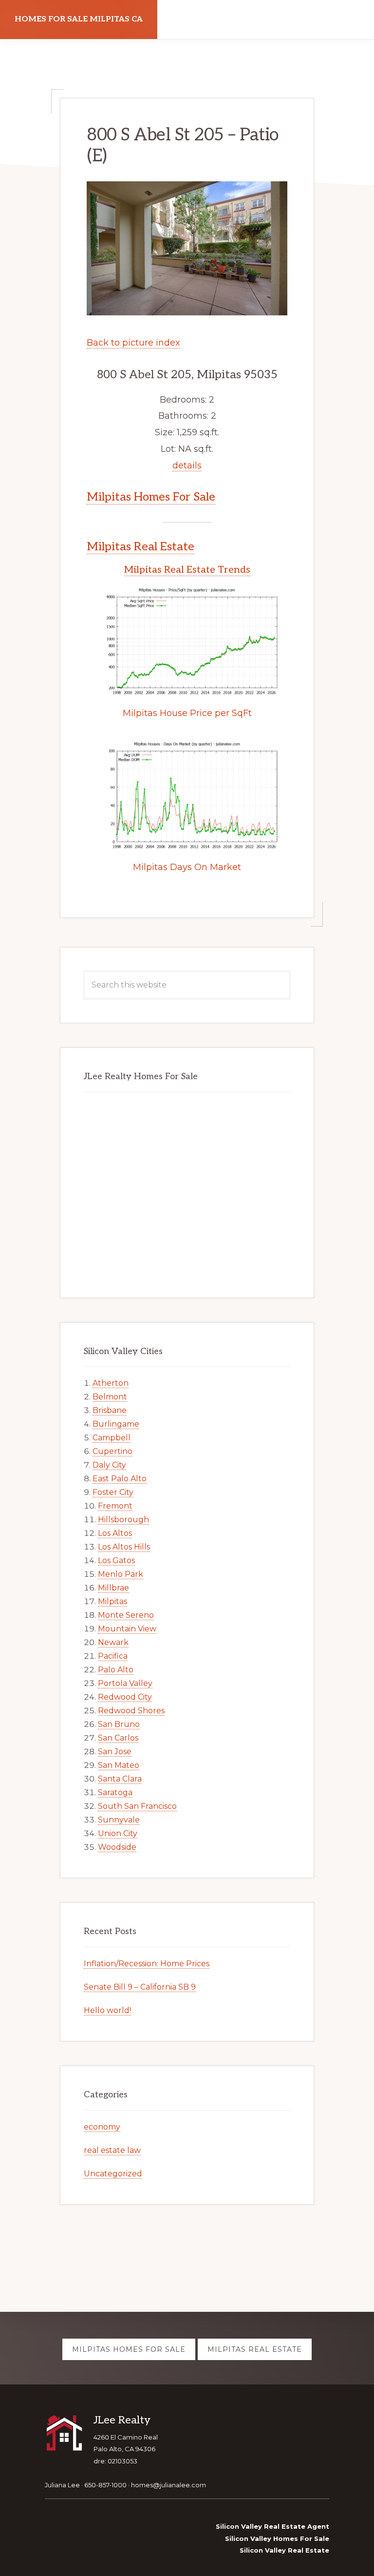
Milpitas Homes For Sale (151, 497)
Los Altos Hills (124, 1547)
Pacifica (113, 1656)
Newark (113, 1642)
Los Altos (115, 1533)
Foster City (113, 1492)
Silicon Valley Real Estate (284, 2550)
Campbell (112, 1438)
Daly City (109, 1465)
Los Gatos (116, 1560)
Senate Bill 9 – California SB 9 (140, 1987)
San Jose (115, 1752)
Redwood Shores (131, 1711)
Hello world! (107, 2010)
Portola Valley (125, 1683)
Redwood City (125, 1697)
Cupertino (112, 1451)
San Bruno (119, 1724)
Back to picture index (133, 343)
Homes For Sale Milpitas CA (79, 19)
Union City (118, 1833)
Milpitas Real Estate (140, 547)
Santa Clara (120, 1779)
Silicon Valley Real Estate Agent (272, 2526)
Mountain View (127, 1629)
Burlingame (116, 1424)
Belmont (110, 1397)
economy (102, 2127)
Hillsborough (123, 1520)
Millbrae (113, 1588)
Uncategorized (113, 2174)
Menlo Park (121, 1574)
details (187, 465)
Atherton (111, 1383)
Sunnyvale (119, 1820)
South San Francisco (137, 1806)
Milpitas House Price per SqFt (187, 713)
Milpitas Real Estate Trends (187, 570)
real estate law (112, 2150)
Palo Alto (116, 1670)
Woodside (117, 1847)
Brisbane (110, 1410)
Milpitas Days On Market (187, 867)
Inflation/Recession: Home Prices (147, 1964)
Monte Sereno (126, 1615)
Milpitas (112, 1601)
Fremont (115, 1506)
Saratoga (115, 1792)
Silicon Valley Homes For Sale (277, 2538)
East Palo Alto (120, 1479)
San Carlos (118, 1738)
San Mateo (119, 1765)
